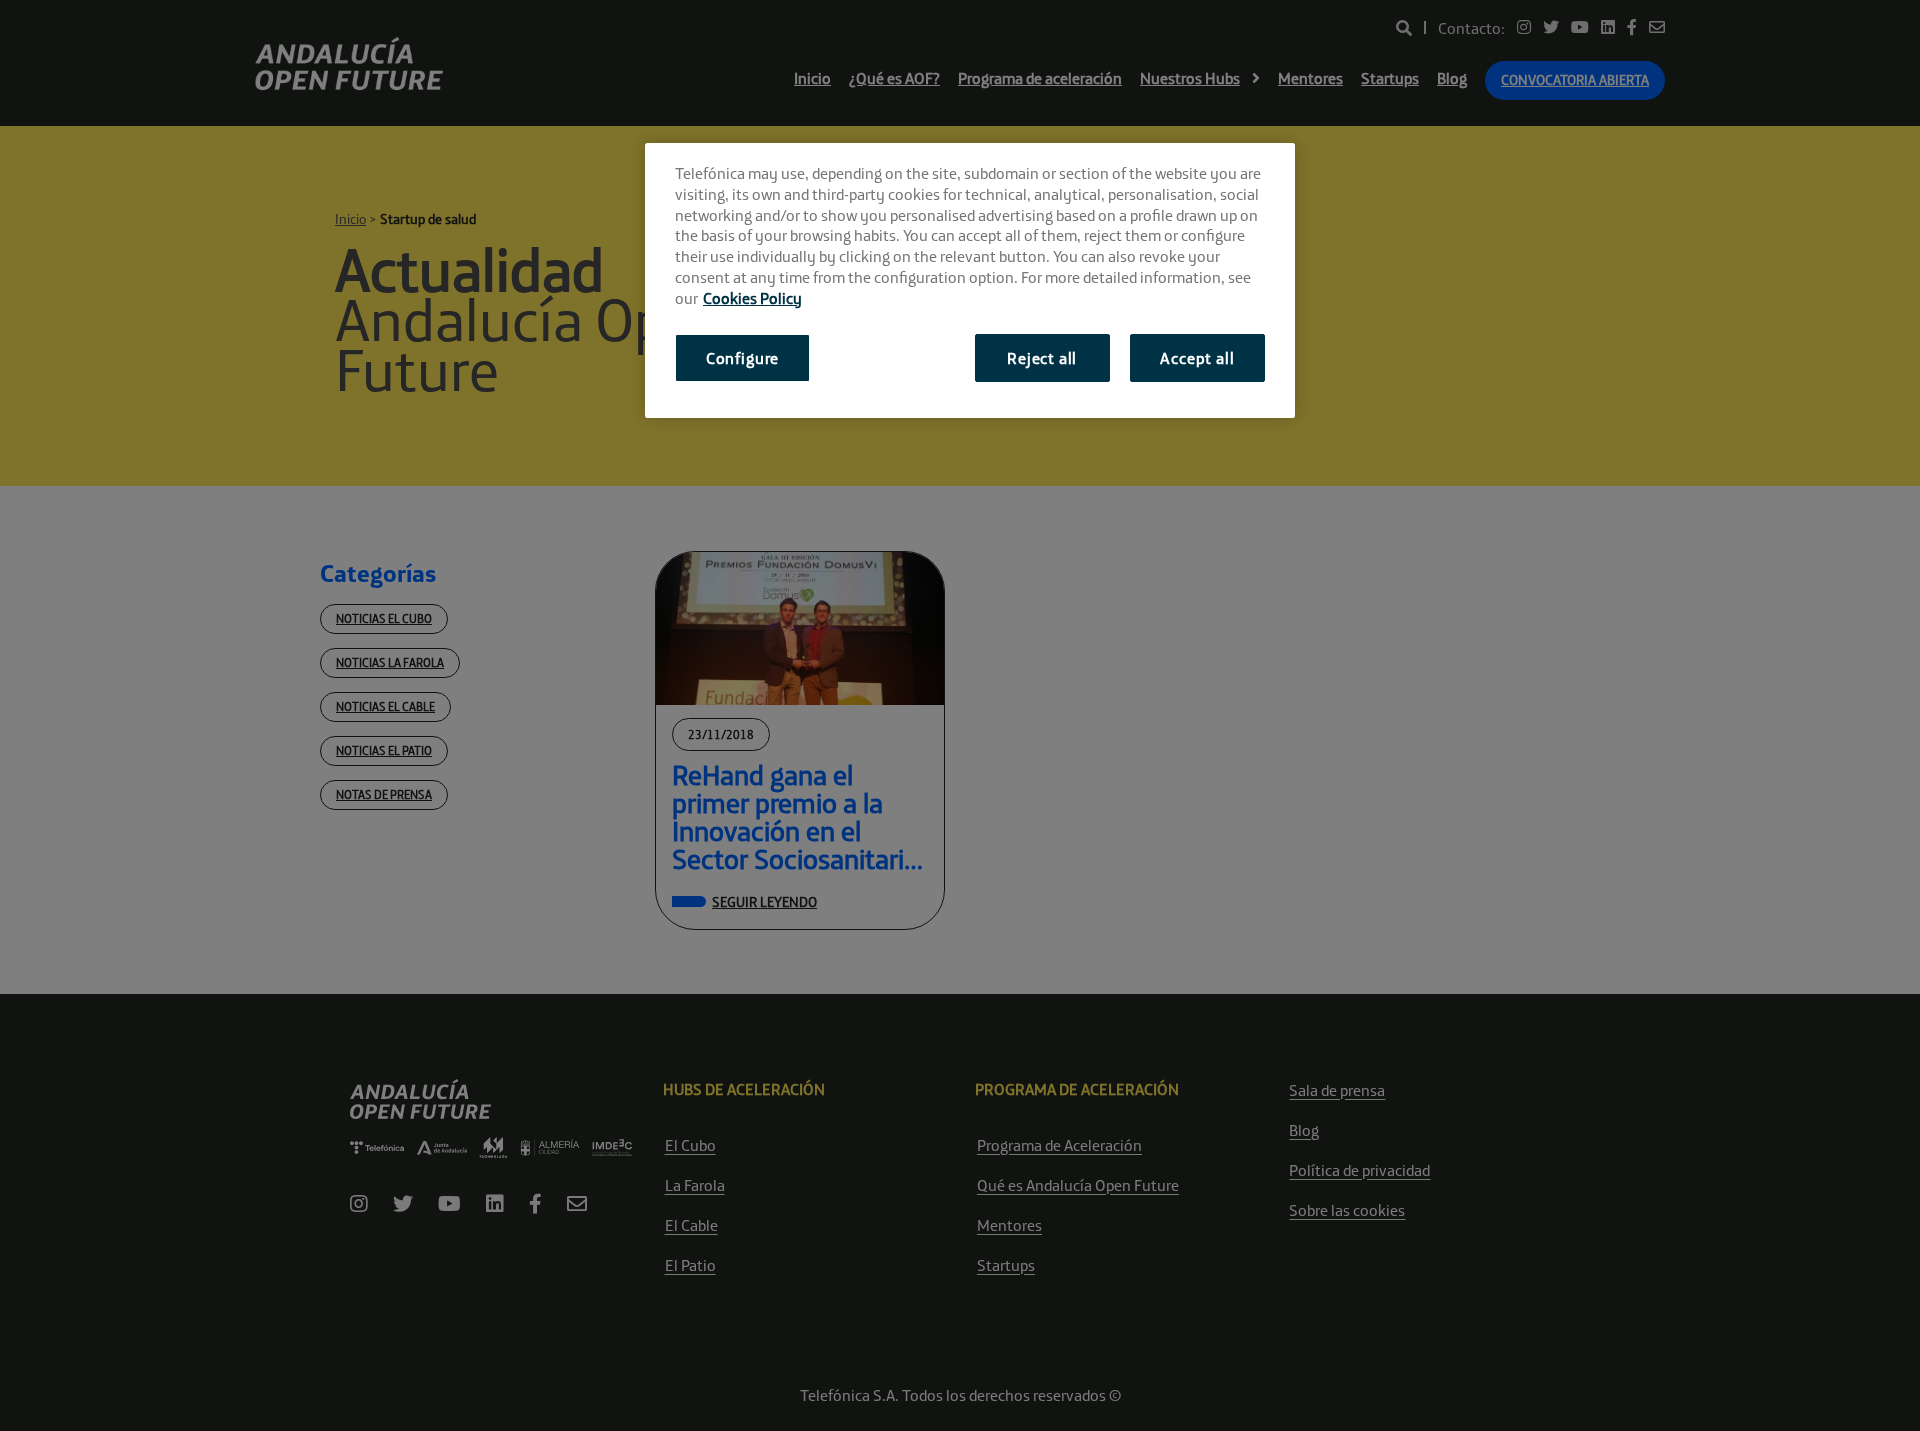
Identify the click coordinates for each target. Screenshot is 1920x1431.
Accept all (1197, 358)
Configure (742, 358)
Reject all (1042, 358)
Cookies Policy (752, 298)
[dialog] (970, 280)
